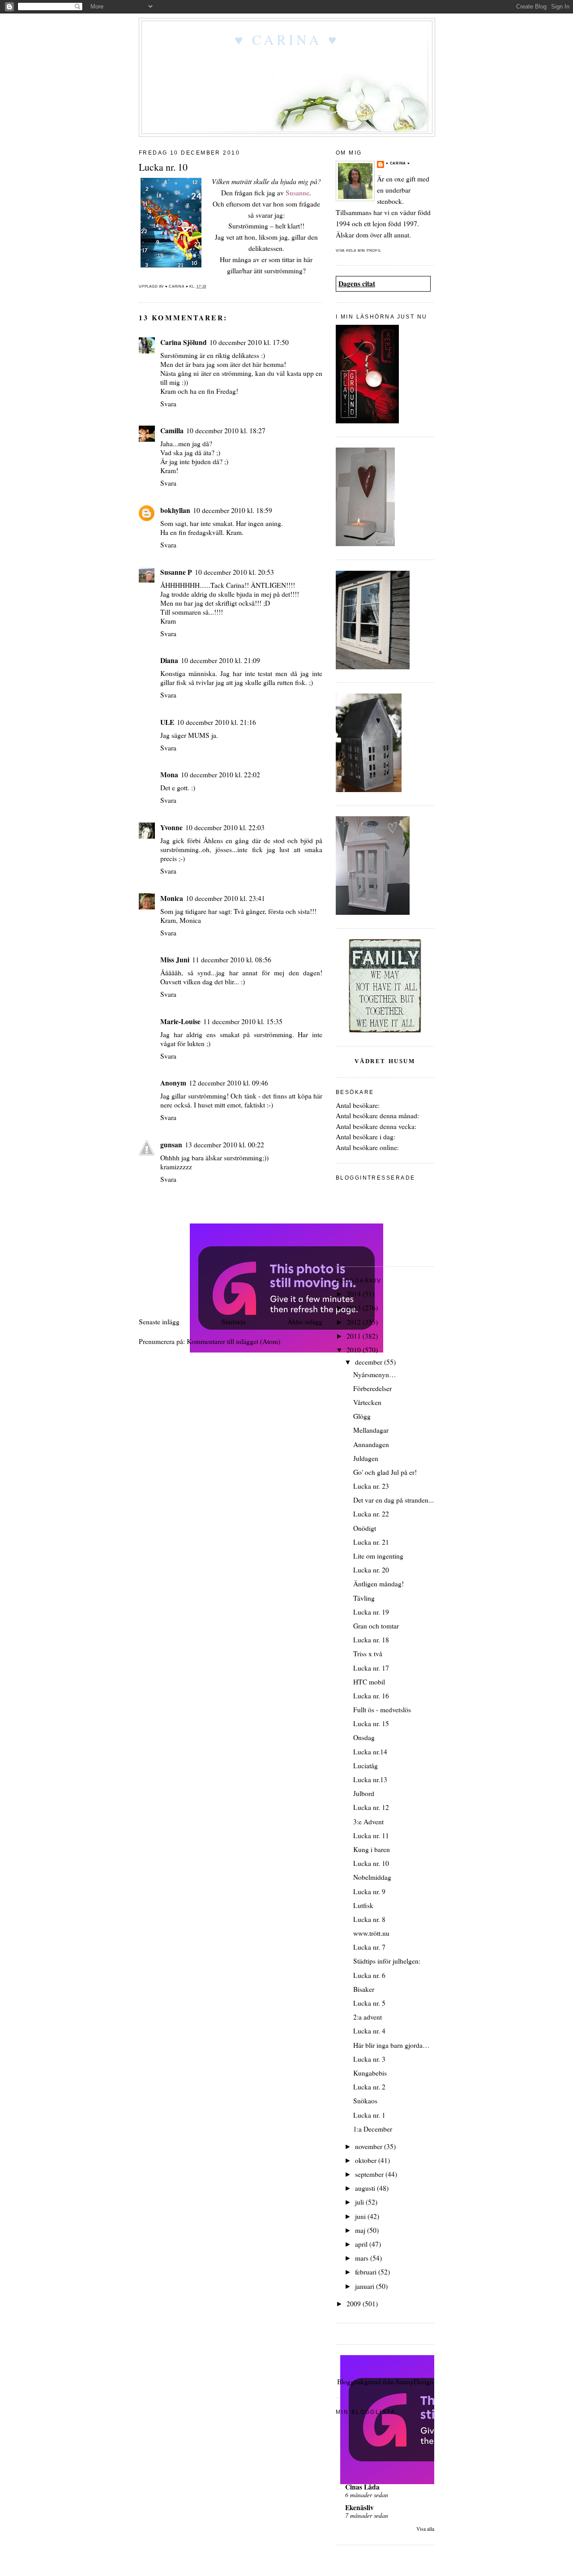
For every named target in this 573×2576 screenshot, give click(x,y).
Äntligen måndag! (378, 1584)
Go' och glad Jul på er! (385, 1472)
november (370, 2146)
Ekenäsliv (359, 2507)
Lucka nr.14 (370, 1752)
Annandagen (371, 1444)
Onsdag (364, 1737)
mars (363, 2258)
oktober (367, 2160)
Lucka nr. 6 (369, 1975)
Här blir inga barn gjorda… (391, 2045)
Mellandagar (371, 1430)
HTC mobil (369, 1682)
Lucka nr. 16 (371, 1696)
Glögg (362, 1416)
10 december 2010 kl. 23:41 (225, 898)
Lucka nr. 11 (371, 1835)
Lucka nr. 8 (369, 1919)
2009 (355, 2304)
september (370, 2174)
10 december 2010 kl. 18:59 (233, 510)
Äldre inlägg (305, 1322)
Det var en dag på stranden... (393, 1500)
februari (367, 2272)
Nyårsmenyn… (375, 1374)
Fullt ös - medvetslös (382, 1710)
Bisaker (364, 1989)
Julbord (364, 1793)
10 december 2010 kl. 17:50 (249, 342)
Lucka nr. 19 (371, 1612)
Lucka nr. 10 (371, 1863)
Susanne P (176, 572)
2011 (355, 1336)
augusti (366, 2188)
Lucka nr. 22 (371, 1514)
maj (361, 2230)
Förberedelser (372, 1388)
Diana (169, 660)
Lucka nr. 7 (369, 1947)
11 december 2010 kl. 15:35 (243, 1021)
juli (360, 2202)
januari (366, 2286)
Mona (169, 775)
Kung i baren (372, 1849)
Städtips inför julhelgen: (387, 1961)
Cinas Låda (362, 2487)
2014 (355, 1294)
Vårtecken (367, 1402)
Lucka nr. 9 (369, 1891)
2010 (355, 1350)
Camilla (172, 431)
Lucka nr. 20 (371, 1570)
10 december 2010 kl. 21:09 (220, 660)
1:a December (373, 2129)
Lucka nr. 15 (371, 1723)
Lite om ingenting (378, 1556)
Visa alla (425, 2529)
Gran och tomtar (376, 1626)
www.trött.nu (371, 1933)
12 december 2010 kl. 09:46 (229, 1083)
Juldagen (366, 1458)
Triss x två (368, 1654)
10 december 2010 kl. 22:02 (220, 775)
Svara (168, 404)
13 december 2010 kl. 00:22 (224, 1145)
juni (361, 2216)
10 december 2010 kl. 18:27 (226, 431)
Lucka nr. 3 (369, 2059)
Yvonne (171, 827)
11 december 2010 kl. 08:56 (232, 960)
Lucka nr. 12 (371, 1807)
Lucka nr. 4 (369, 2031)
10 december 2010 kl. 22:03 (225, 827)
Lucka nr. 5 (369, 2003)
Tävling (364, 1598)
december (370, 1362)
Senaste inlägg (159, 1322)
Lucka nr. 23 (371, 1486)
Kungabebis (370, 2073)
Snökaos (365, 2101)
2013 (355, 1308)
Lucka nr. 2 (369, 2087)
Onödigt (365, 1528)
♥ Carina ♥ (287, 39)
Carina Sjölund (184, 342)
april (362, 2244)
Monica (172, 898)
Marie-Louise (180, 1021)
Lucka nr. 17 (371, 1668)
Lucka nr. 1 (369, 2115)
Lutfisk (363, 1905)
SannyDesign (415, 2382)
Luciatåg (366, 1766)
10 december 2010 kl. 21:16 (216, 722)
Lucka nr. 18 (371, 1640)
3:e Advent (368, 1822)
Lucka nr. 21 (371, 1542)
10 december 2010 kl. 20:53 (234, 572)
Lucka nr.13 (370, 1779)
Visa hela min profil (359, 251)
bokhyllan (175, 510)
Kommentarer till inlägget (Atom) (233, 1341)
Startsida (234, 1322)
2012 (355, 1322)
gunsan (171, 1145)
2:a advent (368, 2017)
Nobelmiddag (372, 1877)
